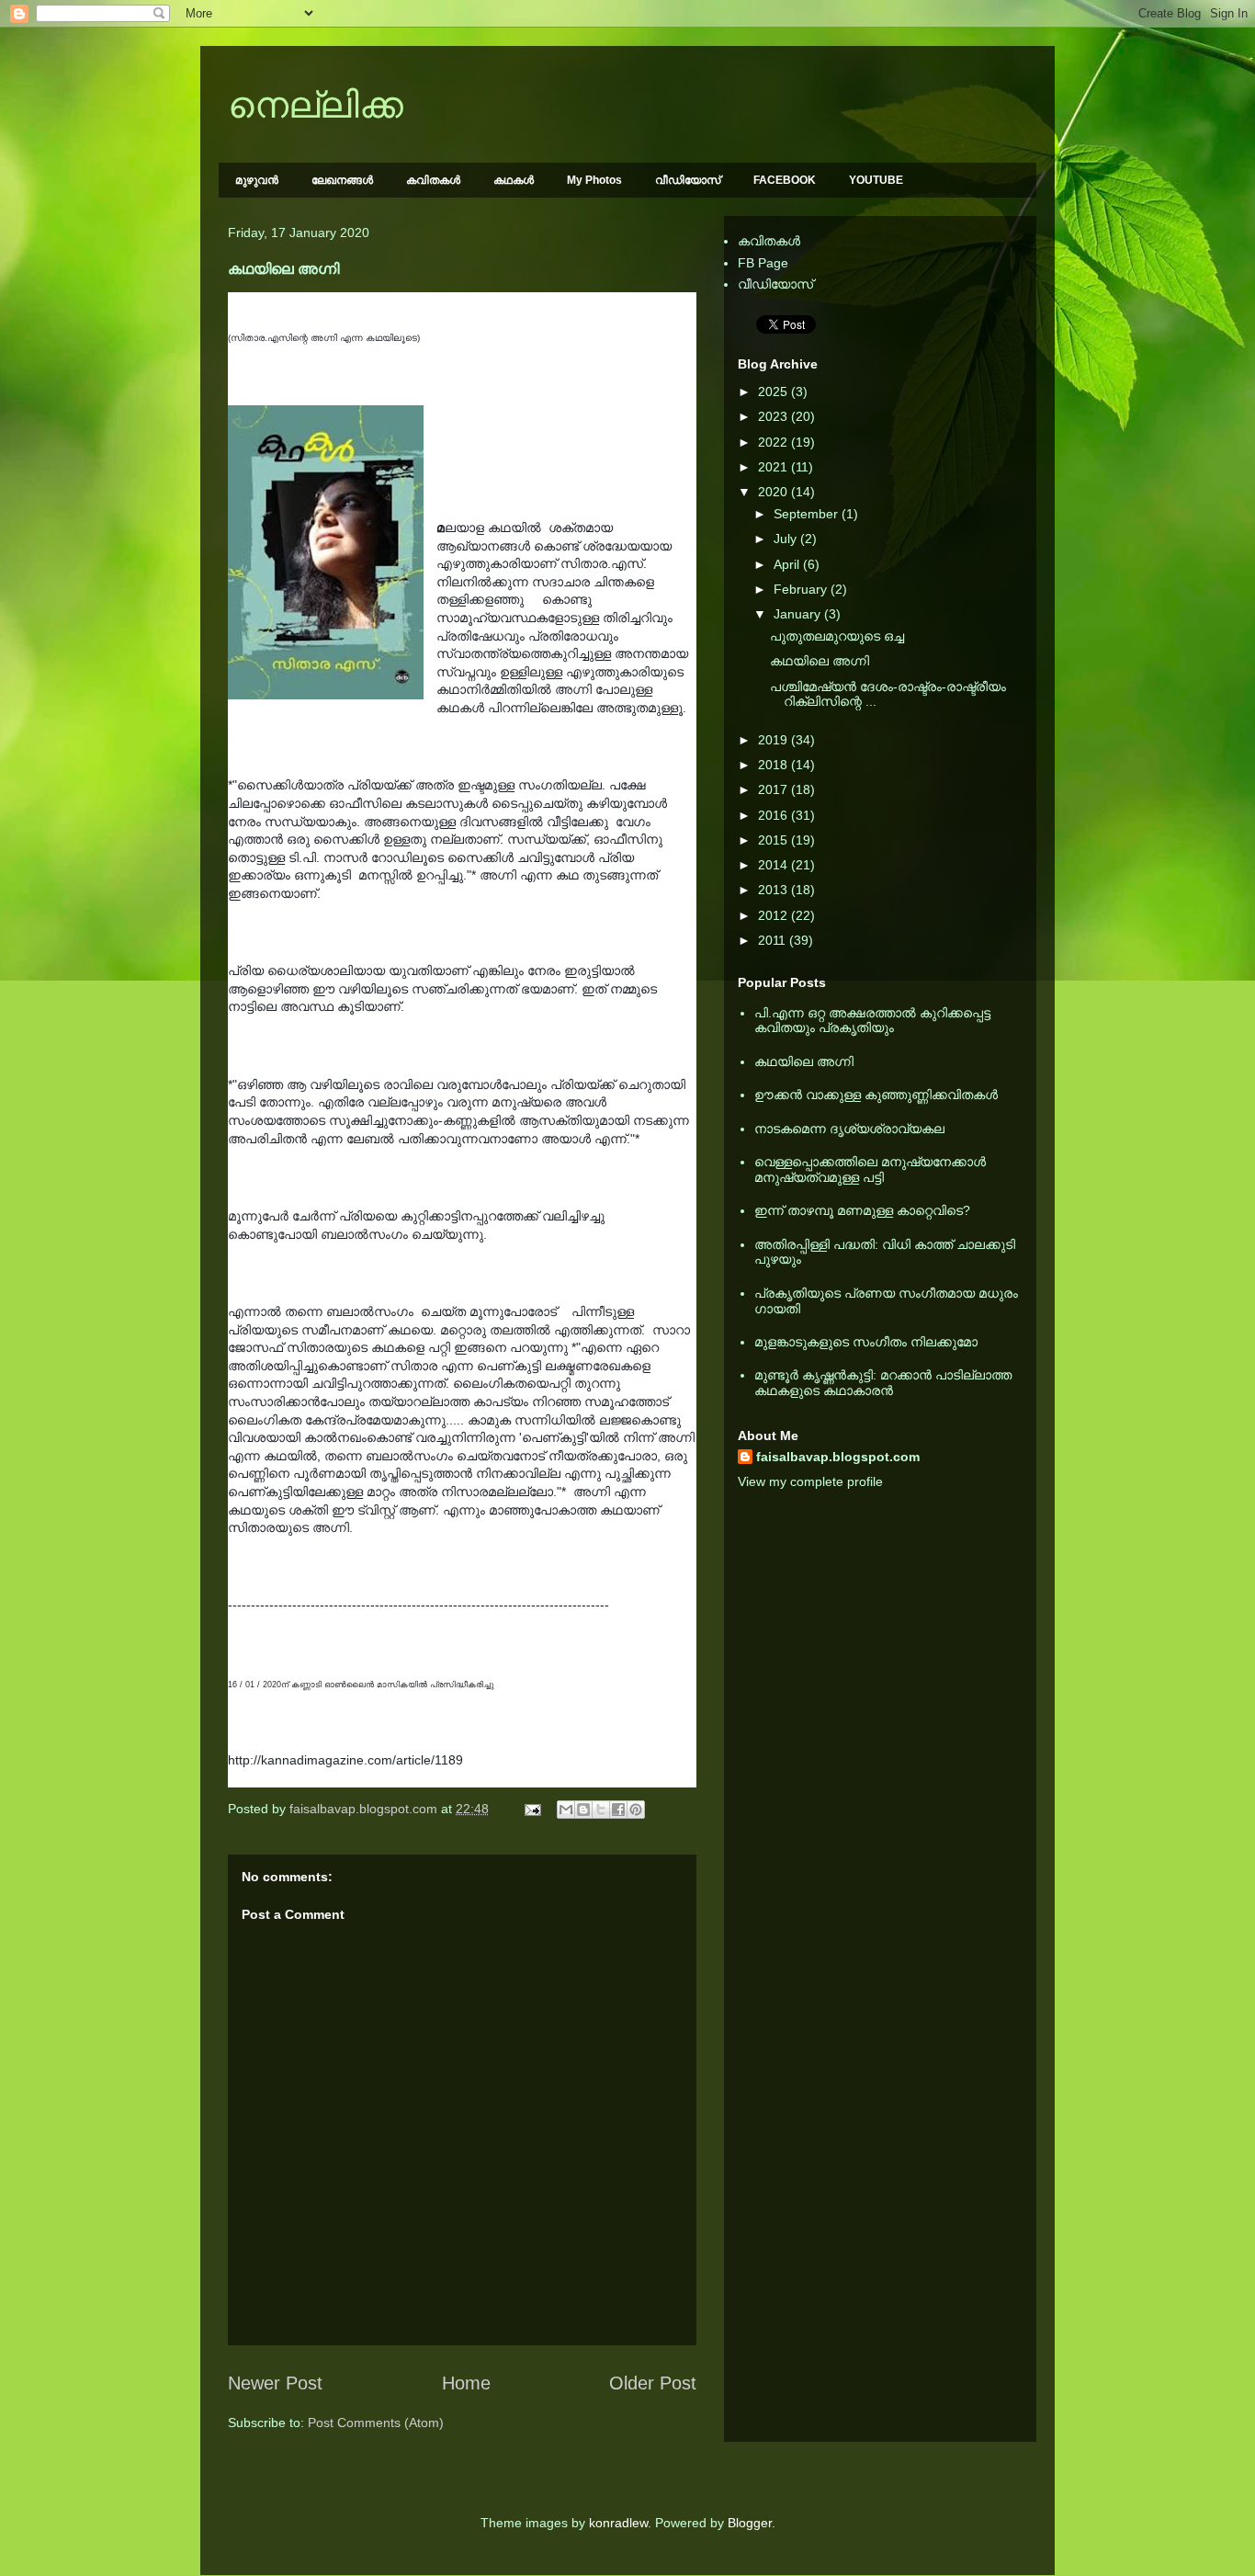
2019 (774, 740)
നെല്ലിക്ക (316, 105)
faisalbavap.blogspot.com (838, 1457)
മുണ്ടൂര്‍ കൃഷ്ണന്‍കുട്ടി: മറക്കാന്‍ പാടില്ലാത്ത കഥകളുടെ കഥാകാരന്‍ (883, 1383)
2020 (774, 492)
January (799, 614)
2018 (774, 765)
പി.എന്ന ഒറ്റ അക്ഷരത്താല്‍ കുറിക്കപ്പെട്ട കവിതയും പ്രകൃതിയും (872, 1021)
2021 (774, 467)
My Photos (594, 180)
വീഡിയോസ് (688, 180)
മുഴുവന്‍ (257, 180)
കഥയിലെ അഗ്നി (820, 661)
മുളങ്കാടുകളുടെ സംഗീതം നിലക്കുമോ (866, 1342)
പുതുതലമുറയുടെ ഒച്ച (837, 636)
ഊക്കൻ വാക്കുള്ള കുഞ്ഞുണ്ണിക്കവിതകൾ (876, 1095)
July (787, 539)
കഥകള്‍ (514, 180)
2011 (774, 940)
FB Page (763, 263)
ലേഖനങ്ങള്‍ (342, 180)
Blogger (750, 2523)
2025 (774, 392)
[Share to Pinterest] (636, 1810)
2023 (774, 416)
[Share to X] (601, 1810)
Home (466, 2383)
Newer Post (275, 2383)
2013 (774, 890)
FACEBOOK (785, 180)
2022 (774, 442)
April (788, 564)
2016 (774, 815)
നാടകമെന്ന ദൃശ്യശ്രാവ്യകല (849, 1129)
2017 (774, 789)
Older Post (653, 2383)
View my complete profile (810, 1481)
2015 (774, 840)
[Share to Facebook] (618, 1810)
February (802, 589)
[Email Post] (531, 1809)
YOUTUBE (876, 180)
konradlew (618, 2523)
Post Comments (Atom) (376, 2423)
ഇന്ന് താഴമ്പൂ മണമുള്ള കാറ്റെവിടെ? (862, 1210)
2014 (774, 865)
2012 (774, 915)
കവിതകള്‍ (433, 180)
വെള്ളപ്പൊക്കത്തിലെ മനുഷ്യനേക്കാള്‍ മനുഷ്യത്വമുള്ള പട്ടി (870, 1169)
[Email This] (566, 1810)
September (808, 514)
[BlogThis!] (583, 1810)
